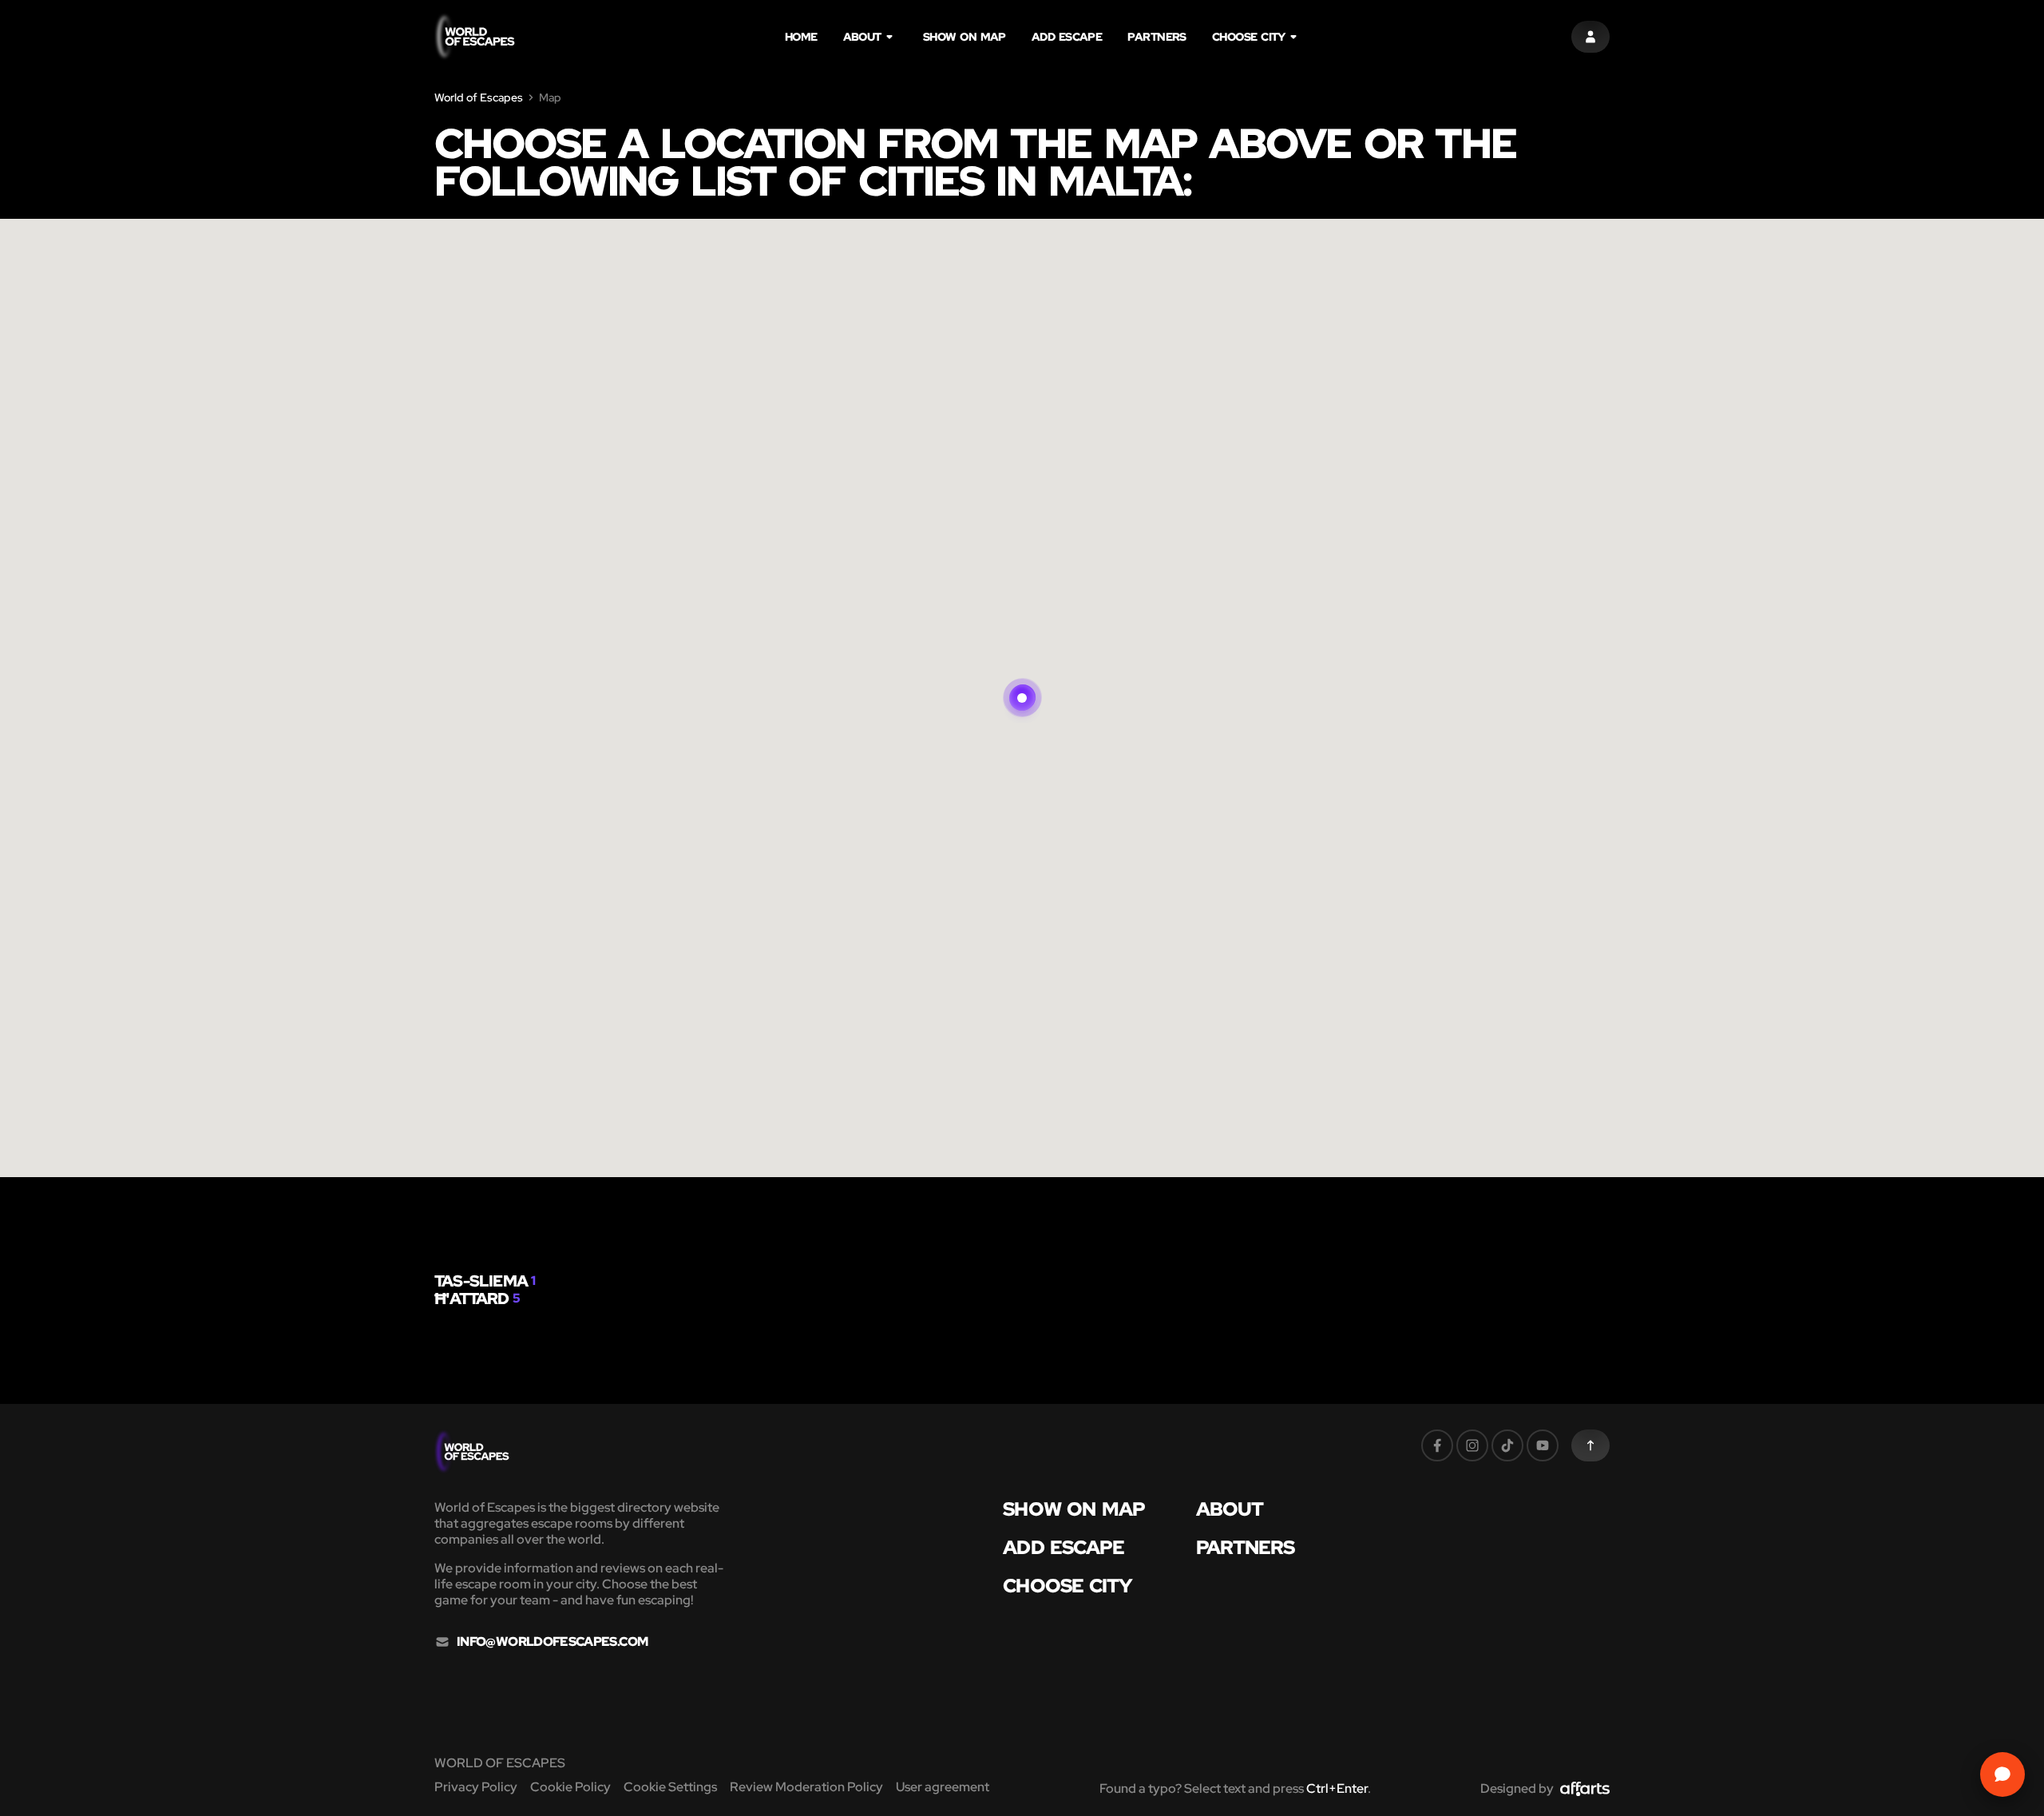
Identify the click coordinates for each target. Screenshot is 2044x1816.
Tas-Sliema (481, 1281)
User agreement (943, 1787)
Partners (1157, 37)
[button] (1022, 679)
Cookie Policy (570, 1787)
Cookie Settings (670, 1787)
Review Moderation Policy (806, 1787)
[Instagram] (1472, 1445)
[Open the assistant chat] (2002, 1774)
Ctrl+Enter (1337, 1788)
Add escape (1067, 37)
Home (801, 37)
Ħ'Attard (472, 1299)
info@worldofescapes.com (552, 1642)
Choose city (1249, 37)
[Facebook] (1437, 1445)
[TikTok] (1507, 1445)
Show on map (965, 37)
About (862, 37)
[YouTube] (1543, 1445)
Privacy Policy (476, 1787)
